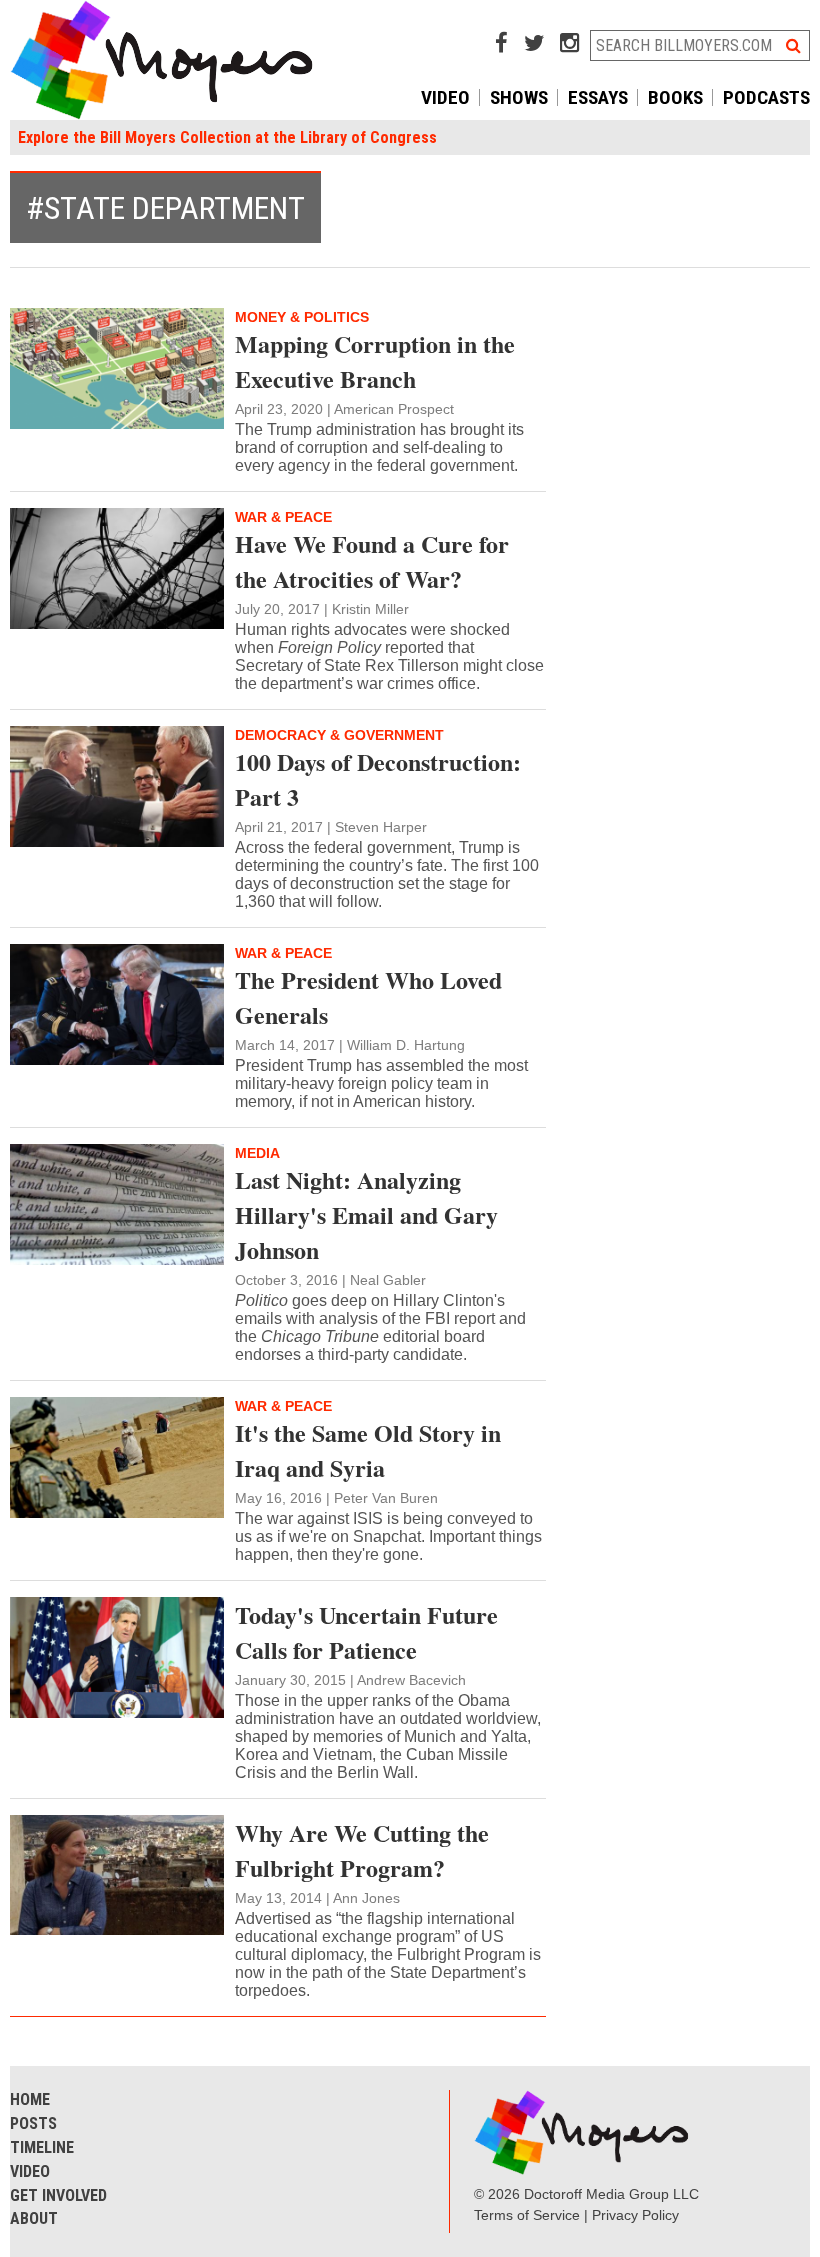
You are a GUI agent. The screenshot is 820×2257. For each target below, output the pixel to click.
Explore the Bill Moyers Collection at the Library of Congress (227, 137)
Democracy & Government (339, 735)
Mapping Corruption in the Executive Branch (375, 361)
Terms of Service (527, 2215)
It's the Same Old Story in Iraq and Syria (368, 1450)
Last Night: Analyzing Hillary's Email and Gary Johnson (366, 1214)
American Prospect (394, 409)
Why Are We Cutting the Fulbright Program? (362, 1850)
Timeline (42, 2147)
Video (445, 97)
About (34, 2218)
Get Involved (58, 2195)
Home (30, 2099)
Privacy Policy (635, 2215)
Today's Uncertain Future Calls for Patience (366, 1632)
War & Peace (283, 517)
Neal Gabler (388, 1280)
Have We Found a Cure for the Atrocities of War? (372, 561)
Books (675, 97)
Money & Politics (302, 317)
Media (257, 1153)
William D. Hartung (406, 1045)
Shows (519, 97)
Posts (33, 2123)
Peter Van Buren (386, 1498)
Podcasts (766, 97)
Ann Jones (366, 1898)
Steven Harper (381, 827)
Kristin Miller (370, 609)
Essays (598, 97)
